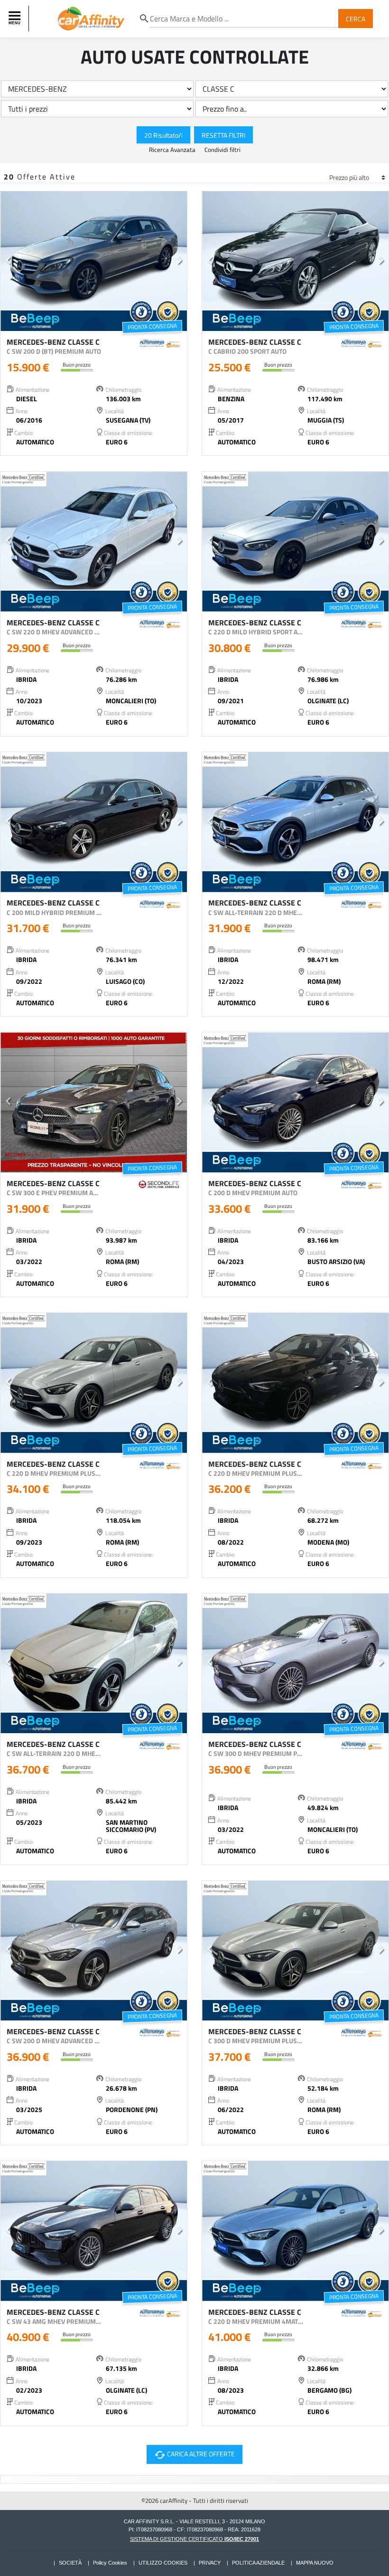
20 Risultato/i (163, 135)
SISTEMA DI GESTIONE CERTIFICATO (194, 2539)
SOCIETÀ (70, 2563)
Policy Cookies (110, 2563)
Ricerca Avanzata (173, 150)
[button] (8, 261)
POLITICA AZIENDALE (258, 2563)
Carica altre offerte (193, 2454)
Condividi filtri (222, 150)
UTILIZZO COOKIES (163, 2563)
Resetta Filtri (223, 135)
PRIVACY (210, 2563)
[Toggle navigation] (16, 19)
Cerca (356, 18)
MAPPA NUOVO (315, 2563)
